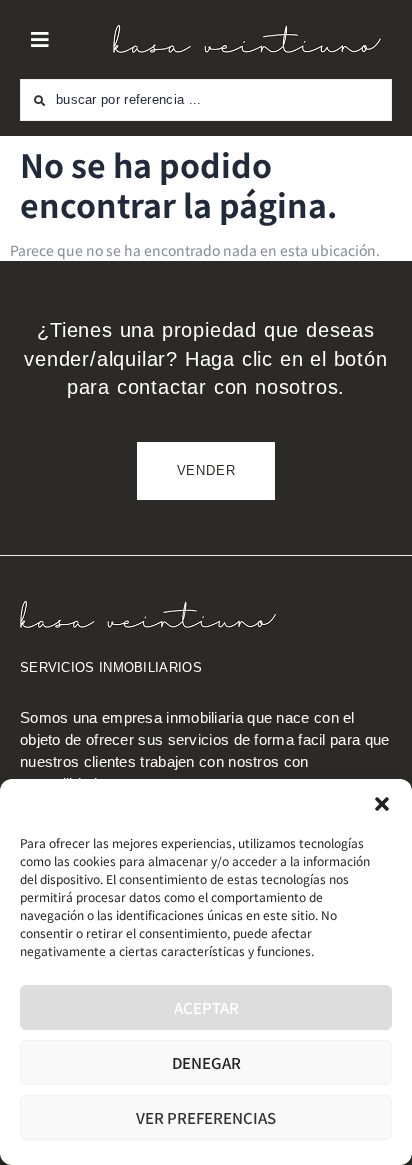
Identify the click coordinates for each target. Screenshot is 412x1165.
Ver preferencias (206, 1117)
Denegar (206, 1062)
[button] (382, 804)
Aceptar (206, 1007)
